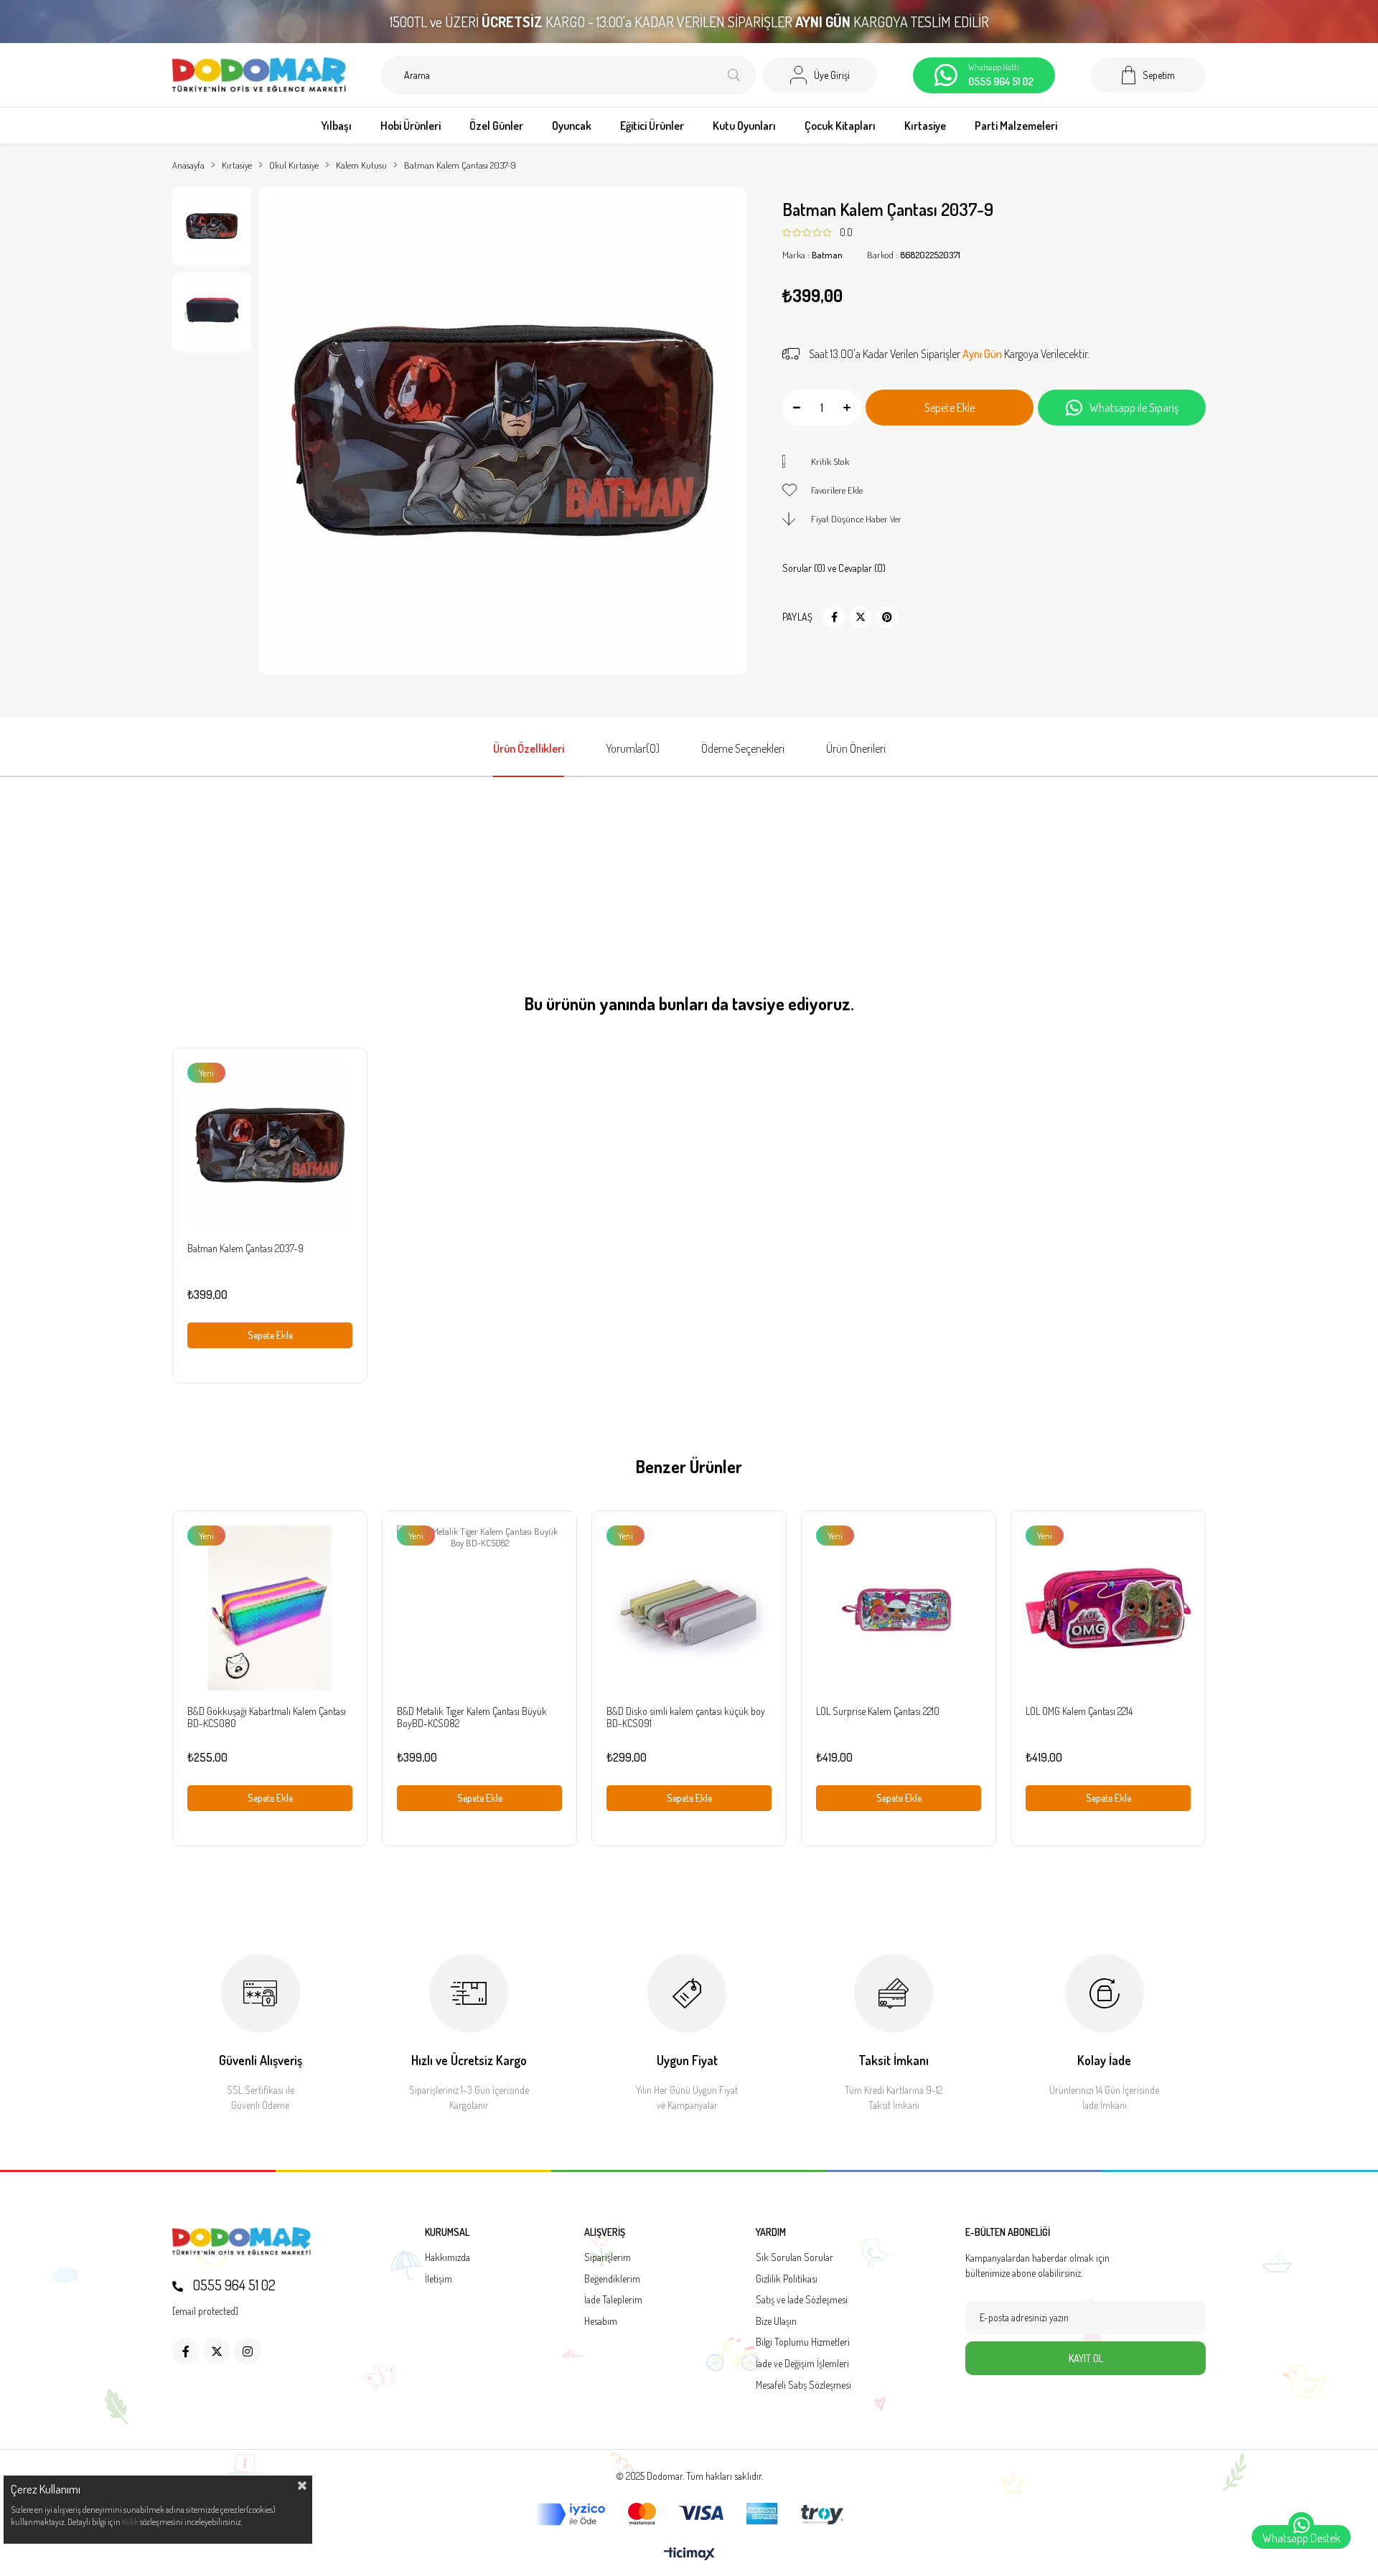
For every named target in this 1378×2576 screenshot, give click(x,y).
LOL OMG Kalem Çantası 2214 (1079, 1711)
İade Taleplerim (613, 2299)
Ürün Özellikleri (529, 748)
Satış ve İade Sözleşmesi (802, 2299)
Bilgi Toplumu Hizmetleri (803, 2342)
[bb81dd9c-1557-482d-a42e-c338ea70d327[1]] (242, 2242)
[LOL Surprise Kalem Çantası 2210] (899, 1608)
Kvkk (130, 2522)
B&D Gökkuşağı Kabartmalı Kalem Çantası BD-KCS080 (267, 1717)
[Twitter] (217, 2351)
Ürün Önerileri (856, 748)
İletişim (439, 2279)
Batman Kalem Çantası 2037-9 (245, 1248)
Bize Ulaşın (776, 2321)
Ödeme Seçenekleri (743, 748)
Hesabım (601, 2321)
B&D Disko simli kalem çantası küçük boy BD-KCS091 (686, 1717)
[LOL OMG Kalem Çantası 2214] (1108, 1608)
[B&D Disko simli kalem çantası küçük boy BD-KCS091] (689, 1608)
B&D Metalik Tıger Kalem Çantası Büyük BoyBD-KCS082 (472, 1717)
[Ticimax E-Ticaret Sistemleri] (689, 2554)
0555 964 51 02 (233, 2285)
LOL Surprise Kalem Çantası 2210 (878, 1711)
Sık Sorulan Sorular (795, 2257)
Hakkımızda (447, 2257)
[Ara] (734, 75)
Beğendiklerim (612, 2279)
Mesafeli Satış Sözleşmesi (803, 2385)
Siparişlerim (608, 2257)
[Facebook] (186, 2351)
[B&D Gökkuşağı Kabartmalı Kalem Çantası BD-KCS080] (270, 1608)
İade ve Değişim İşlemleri (802, 2363)
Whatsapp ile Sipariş (1134, 408)
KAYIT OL (1086, 2358)
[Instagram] (248, 2351)
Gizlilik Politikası (787, 2279)
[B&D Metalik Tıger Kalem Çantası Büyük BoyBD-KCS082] (479, 1608)
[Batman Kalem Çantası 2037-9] (270, 1145)
